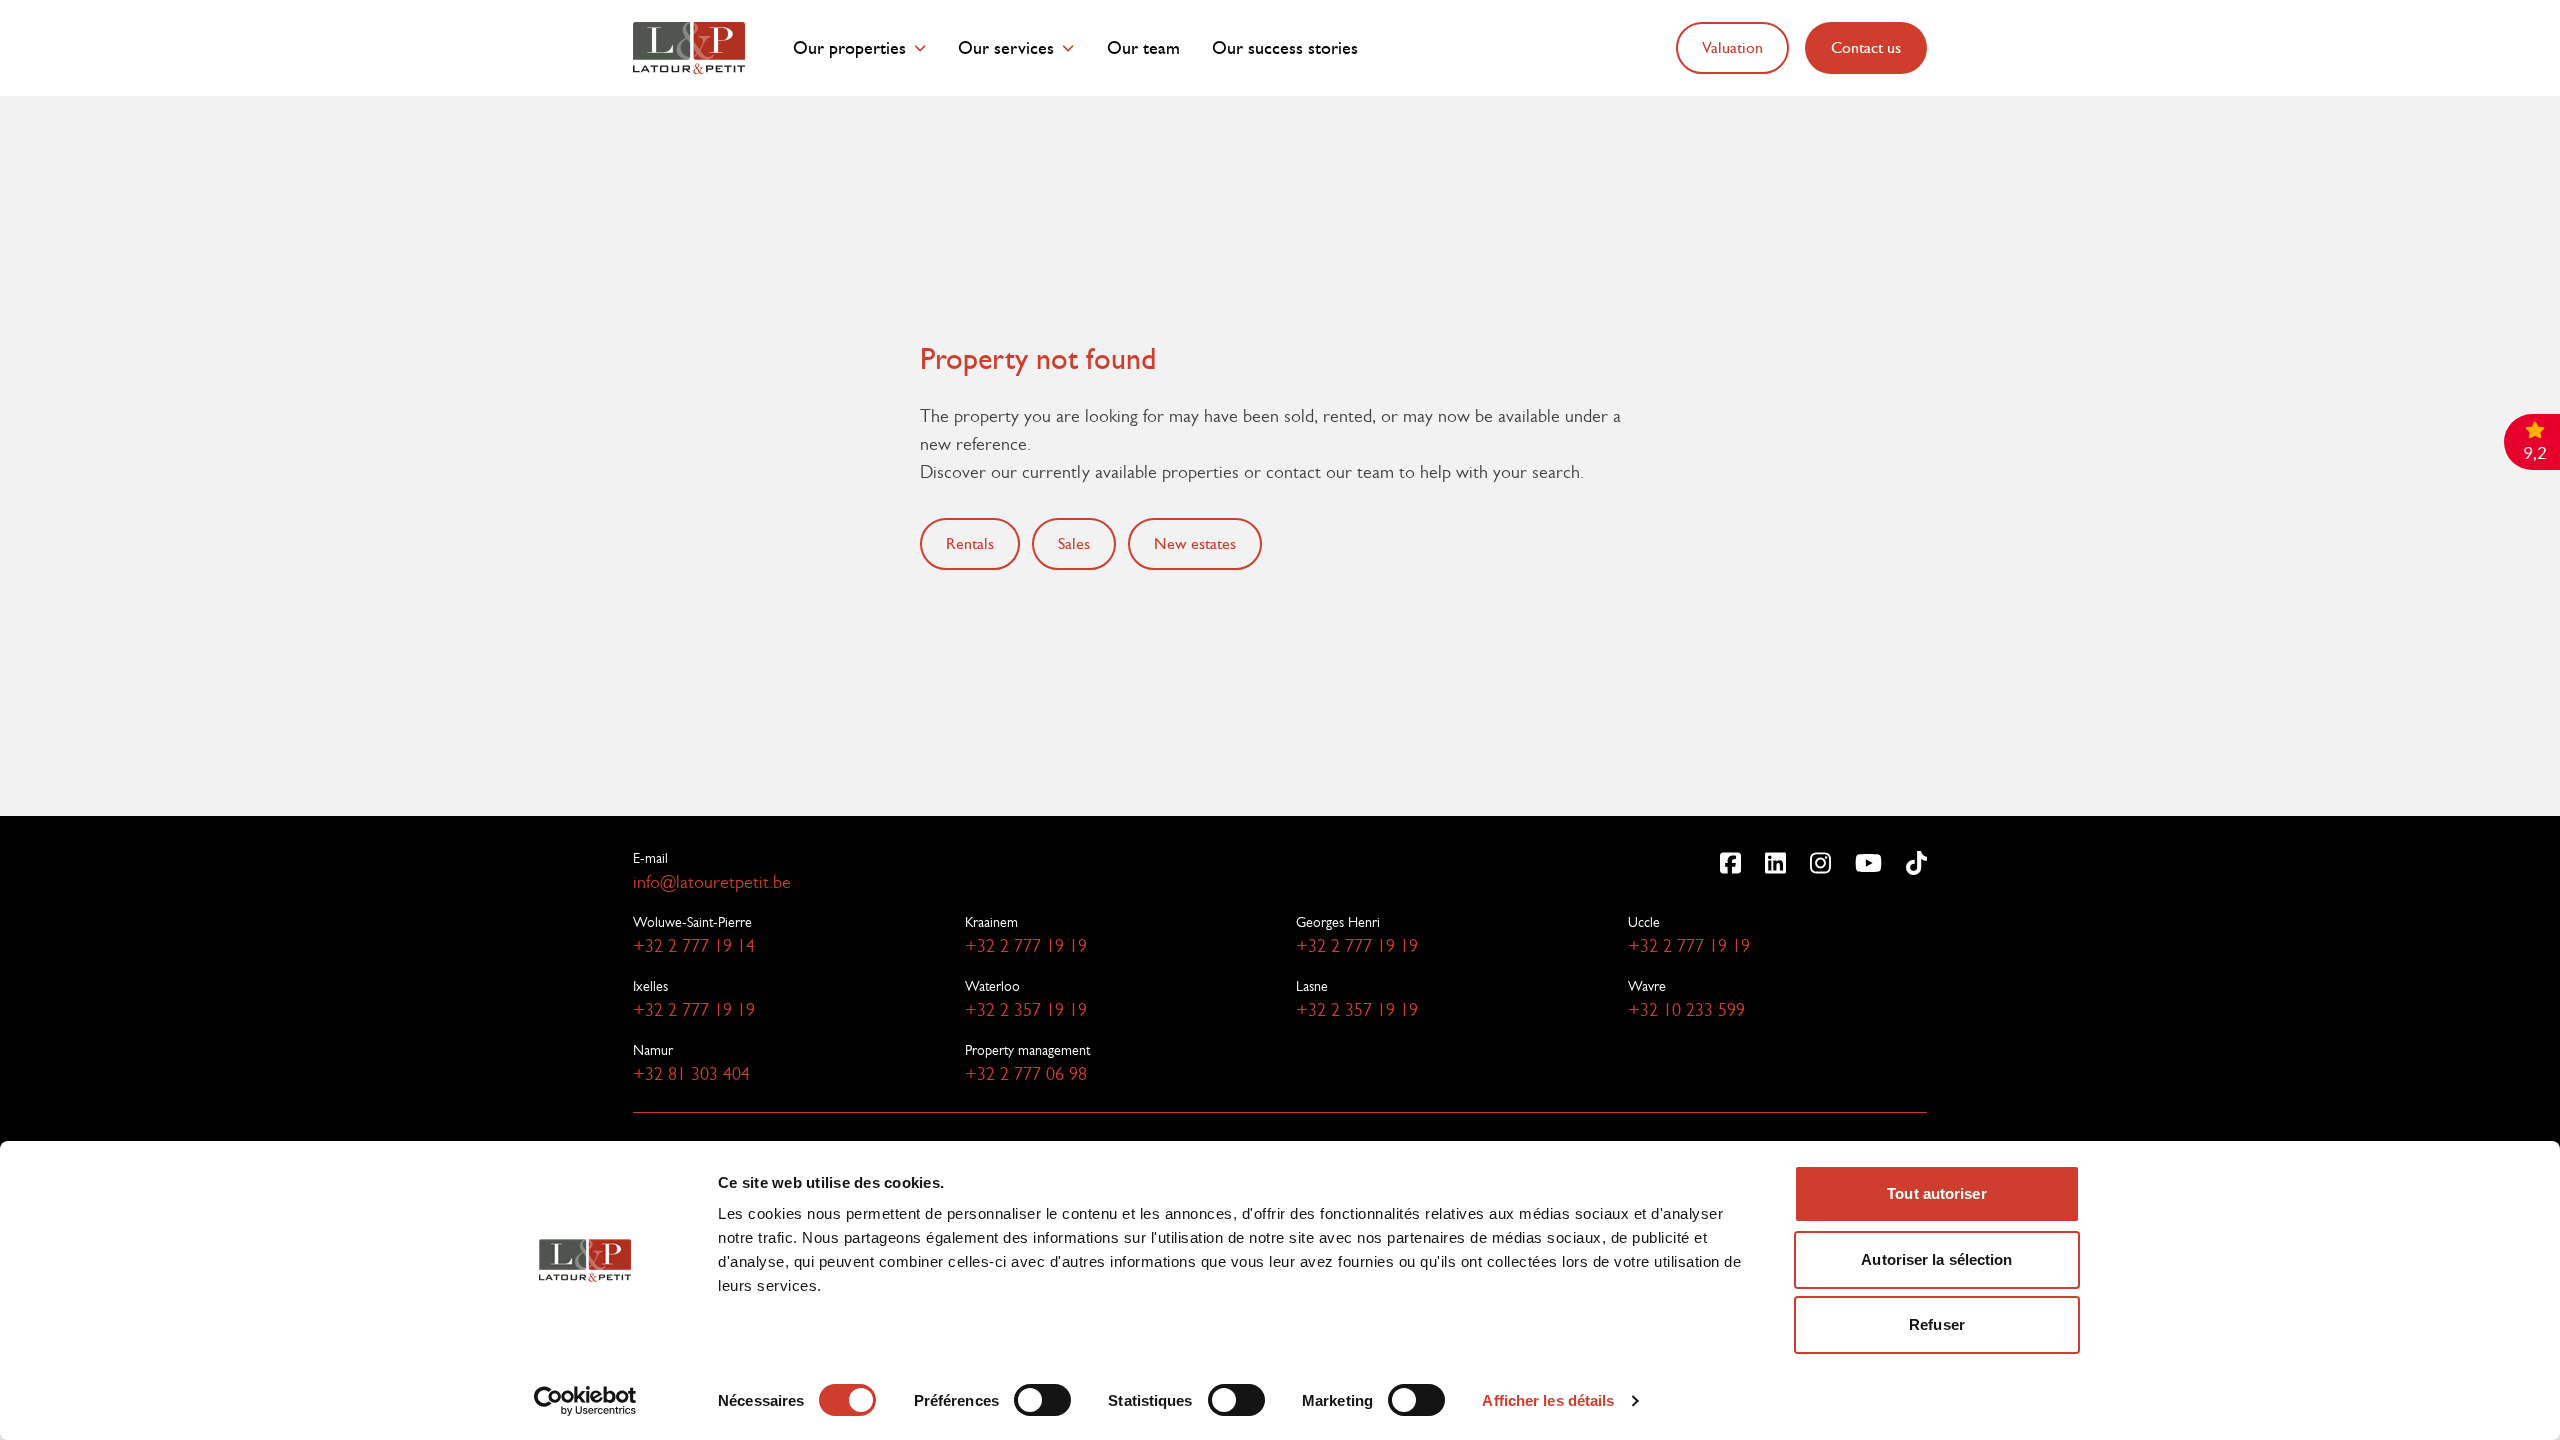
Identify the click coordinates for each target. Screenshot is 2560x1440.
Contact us (1866, 47)
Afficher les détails (1548, 1400)
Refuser (1937, 1324)
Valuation (1732, 47)
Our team (1143, 48)
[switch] (1042, 1400)
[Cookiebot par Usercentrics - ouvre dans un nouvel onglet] (585, 1401)
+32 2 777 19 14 (694, 946)
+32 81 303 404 (691, 1074)
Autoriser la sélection (1936, 1259)
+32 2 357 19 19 (1026, 1010)
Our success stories (1285, 48)
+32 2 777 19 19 (1026, 946)
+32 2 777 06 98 (1026, 1074)
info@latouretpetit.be (712, 882)
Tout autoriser (1936, 1193)
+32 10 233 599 (1686, 1010)
